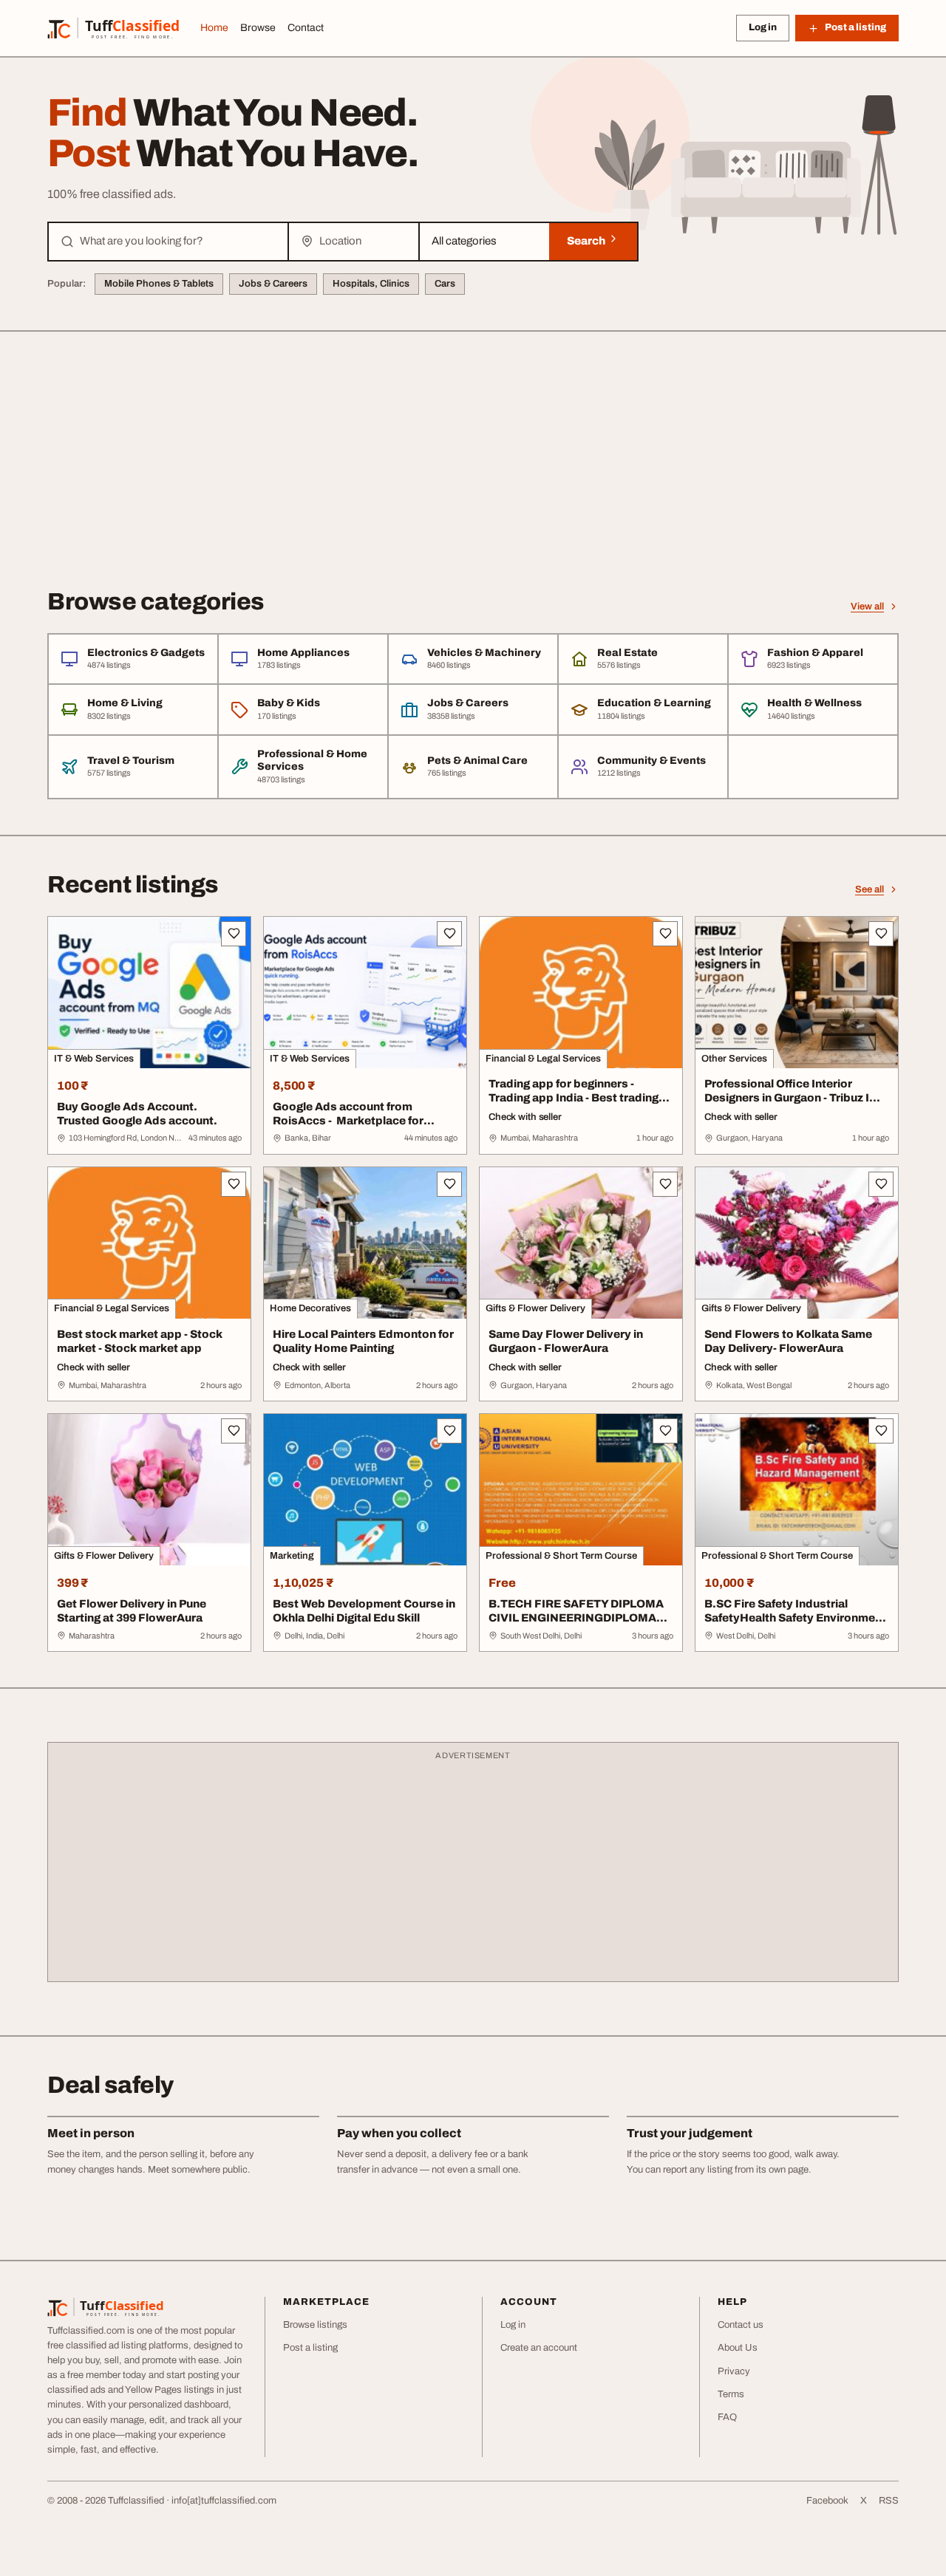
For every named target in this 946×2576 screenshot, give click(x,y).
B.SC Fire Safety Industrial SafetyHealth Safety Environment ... (795, 1618)
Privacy (734, 2371)
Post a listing (310, 2348)
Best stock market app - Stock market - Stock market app (140, 1341)
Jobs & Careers (273, 284)
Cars (445, 284)
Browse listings (315, 2325)
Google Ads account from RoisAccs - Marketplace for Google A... (348, 1121)
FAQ (727, 2417)
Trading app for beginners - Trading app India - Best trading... (579, 1091)
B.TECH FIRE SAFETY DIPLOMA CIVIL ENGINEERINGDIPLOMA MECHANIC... (576, 1618)
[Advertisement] (473, 443)
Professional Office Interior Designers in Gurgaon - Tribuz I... (792, 1091)
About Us (738, 2348)
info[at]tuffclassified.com (224, 2501)
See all (870, 889)
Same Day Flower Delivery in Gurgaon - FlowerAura (566, 1341)
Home (214, 28)
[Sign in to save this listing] (234, 934)
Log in (763, 27)
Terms (731, 2394)
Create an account (539, 2348)
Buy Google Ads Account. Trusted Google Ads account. (137, 1114)
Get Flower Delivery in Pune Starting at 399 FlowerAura (132, 1611)
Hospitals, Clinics (371, 284)
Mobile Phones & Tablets (159, 284)
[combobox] (178, 242)
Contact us (741, 2325)
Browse (258, 28)
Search (587, 241)
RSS (889, 2501)
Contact (306, 28)
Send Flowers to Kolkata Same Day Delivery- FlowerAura (788, 1341)
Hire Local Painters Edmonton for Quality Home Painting (363, 1341)
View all (867, 607)
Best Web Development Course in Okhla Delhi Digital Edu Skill (364, 1611)
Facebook (827, 2501)
